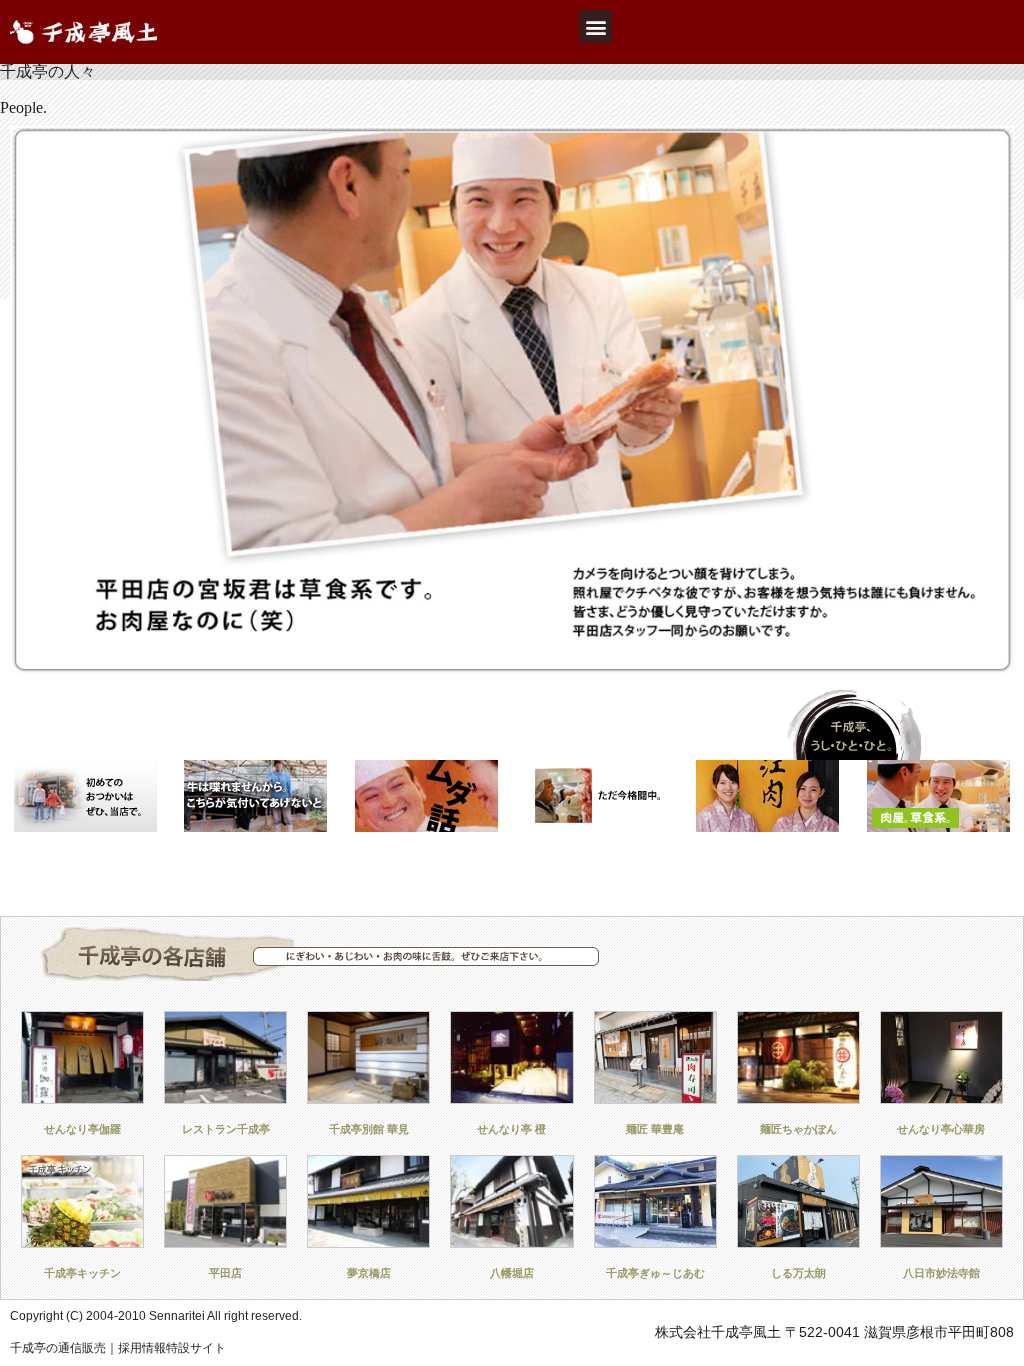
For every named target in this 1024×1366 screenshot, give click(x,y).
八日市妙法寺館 (941, 1273)
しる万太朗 (798, 1273)
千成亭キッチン (82, 1273)
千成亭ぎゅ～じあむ (655, 1273)
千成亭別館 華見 (369, 1129)
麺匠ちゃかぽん (798, 1129)
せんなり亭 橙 (511, 1129)
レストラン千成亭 (226, 1129)
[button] (595, 26)
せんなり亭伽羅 (82, 1129)
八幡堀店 (512, 1273)
